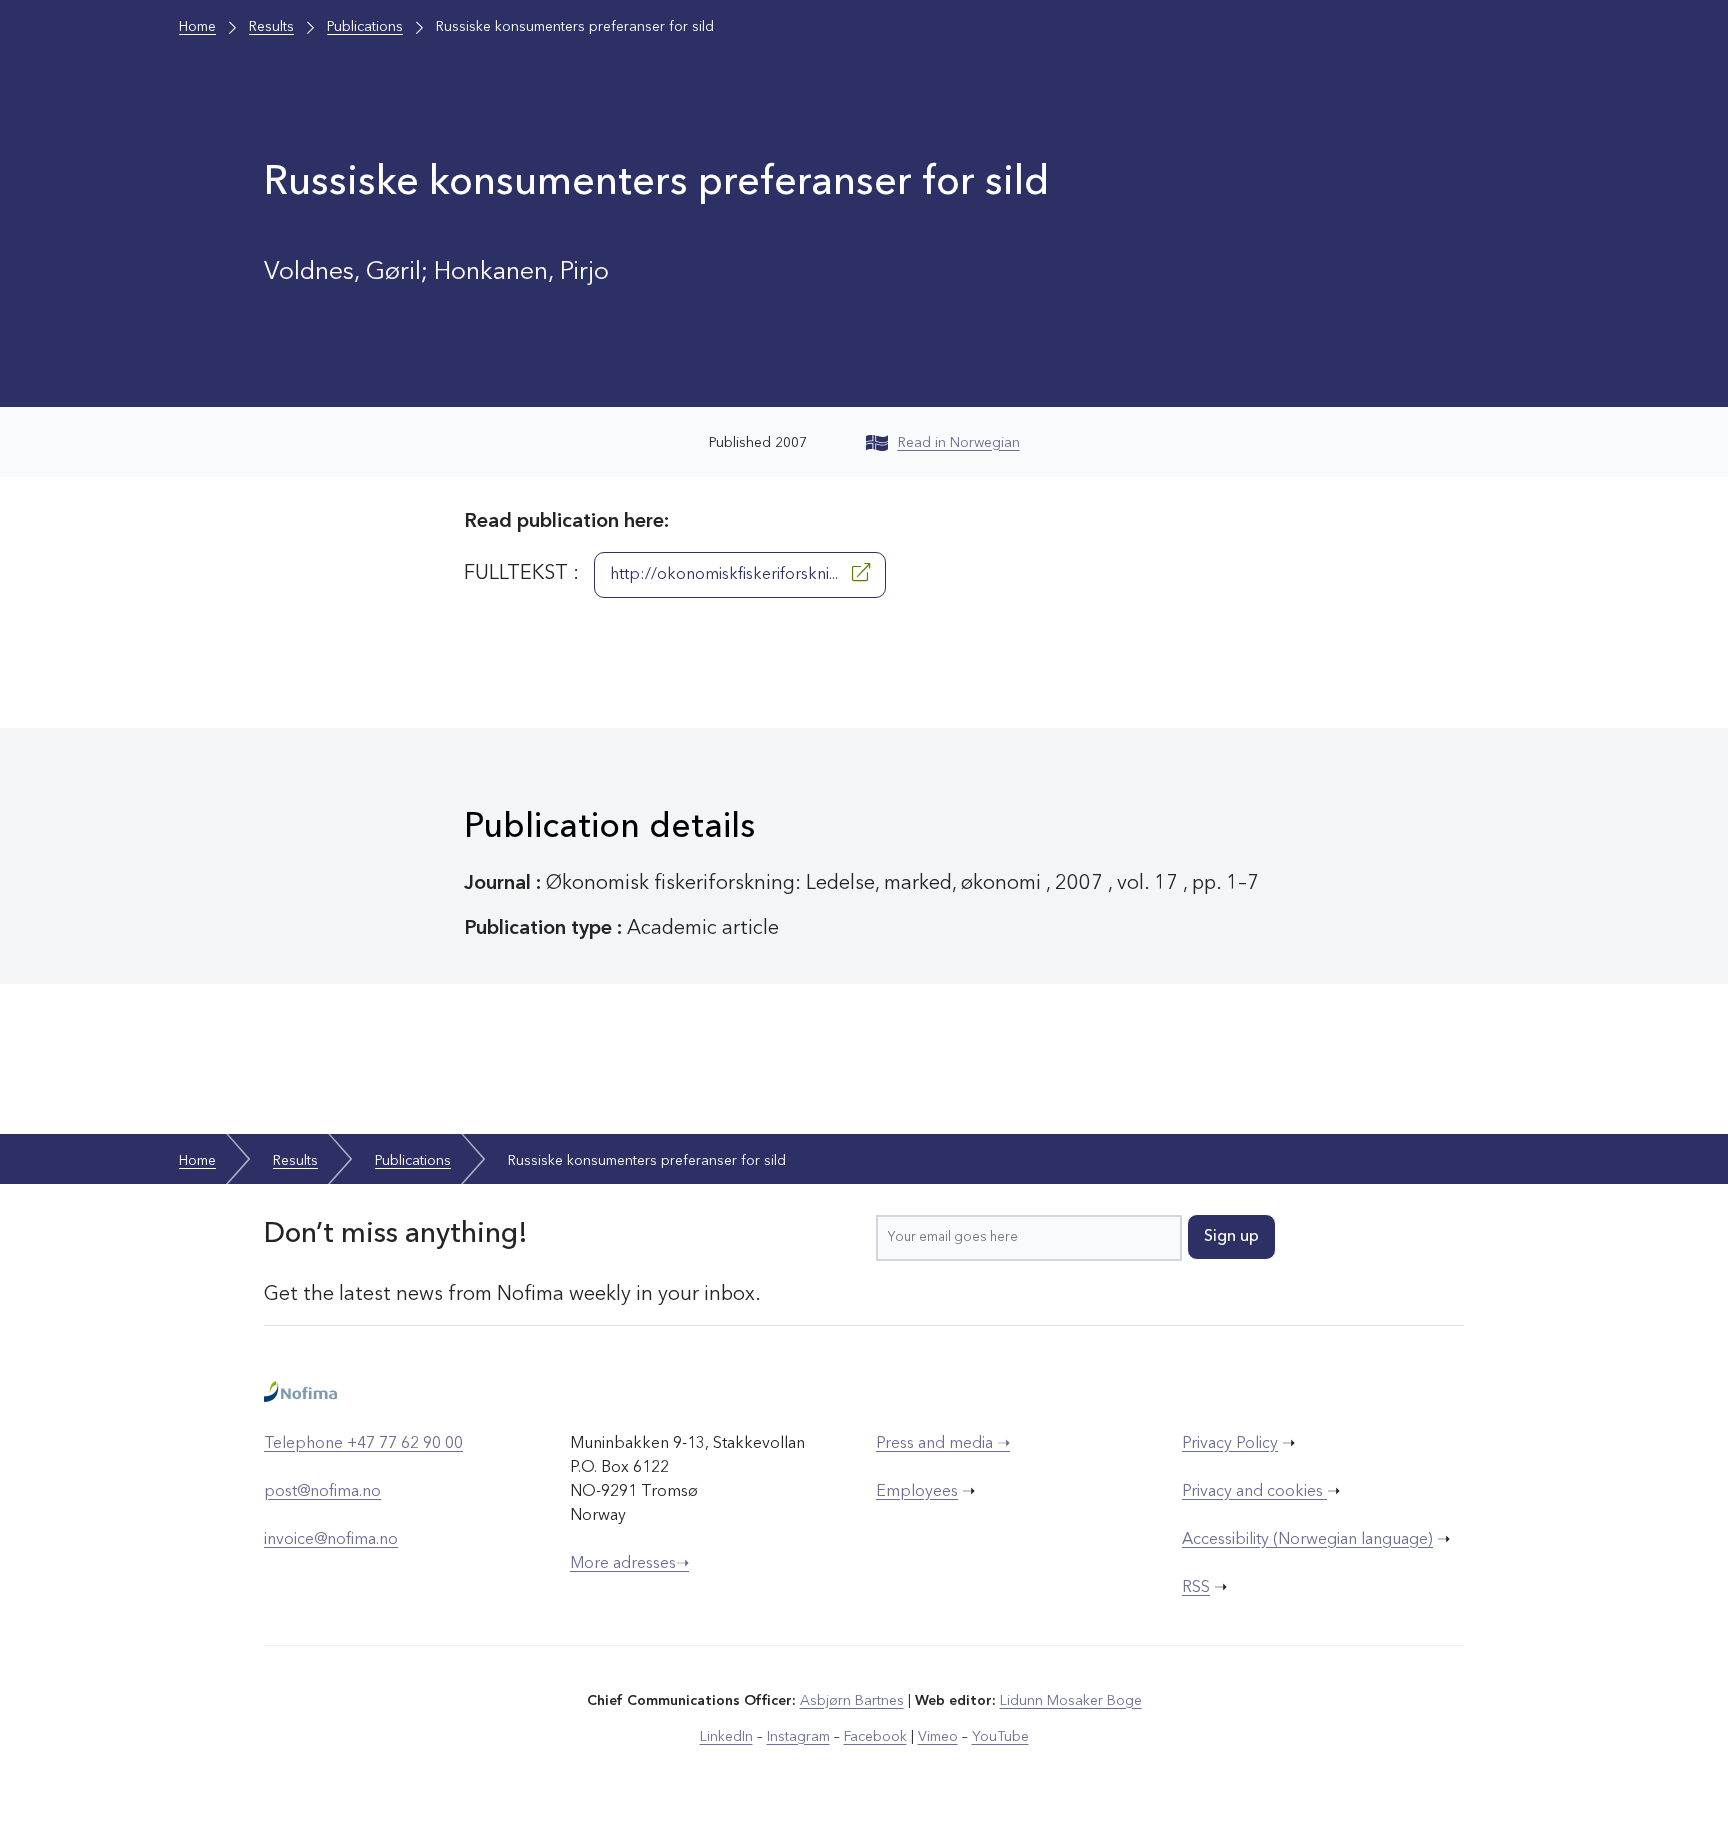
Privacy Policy (1230, 1444)
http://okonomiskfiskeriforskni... (726, 575)
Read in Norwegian (959, 443)
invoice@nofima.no (331, 1540)
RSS (1196, 1588)
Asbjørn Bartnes (852, 1701)
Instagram (798, 1737)
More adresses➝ (629, 1564)
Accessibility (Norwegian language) (1307, 1540)
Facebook (875, 1737)
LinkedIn (726, 1737)
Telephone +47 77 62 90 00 (363, 1444)
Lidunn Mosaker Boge (1071, 1701)
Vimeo (938, 1737)
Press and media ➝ (943, 1444)
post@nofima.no (322, 1492)
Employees (917, 1492)
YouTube (1000, 1737)
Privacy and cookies (1254, 1492)
